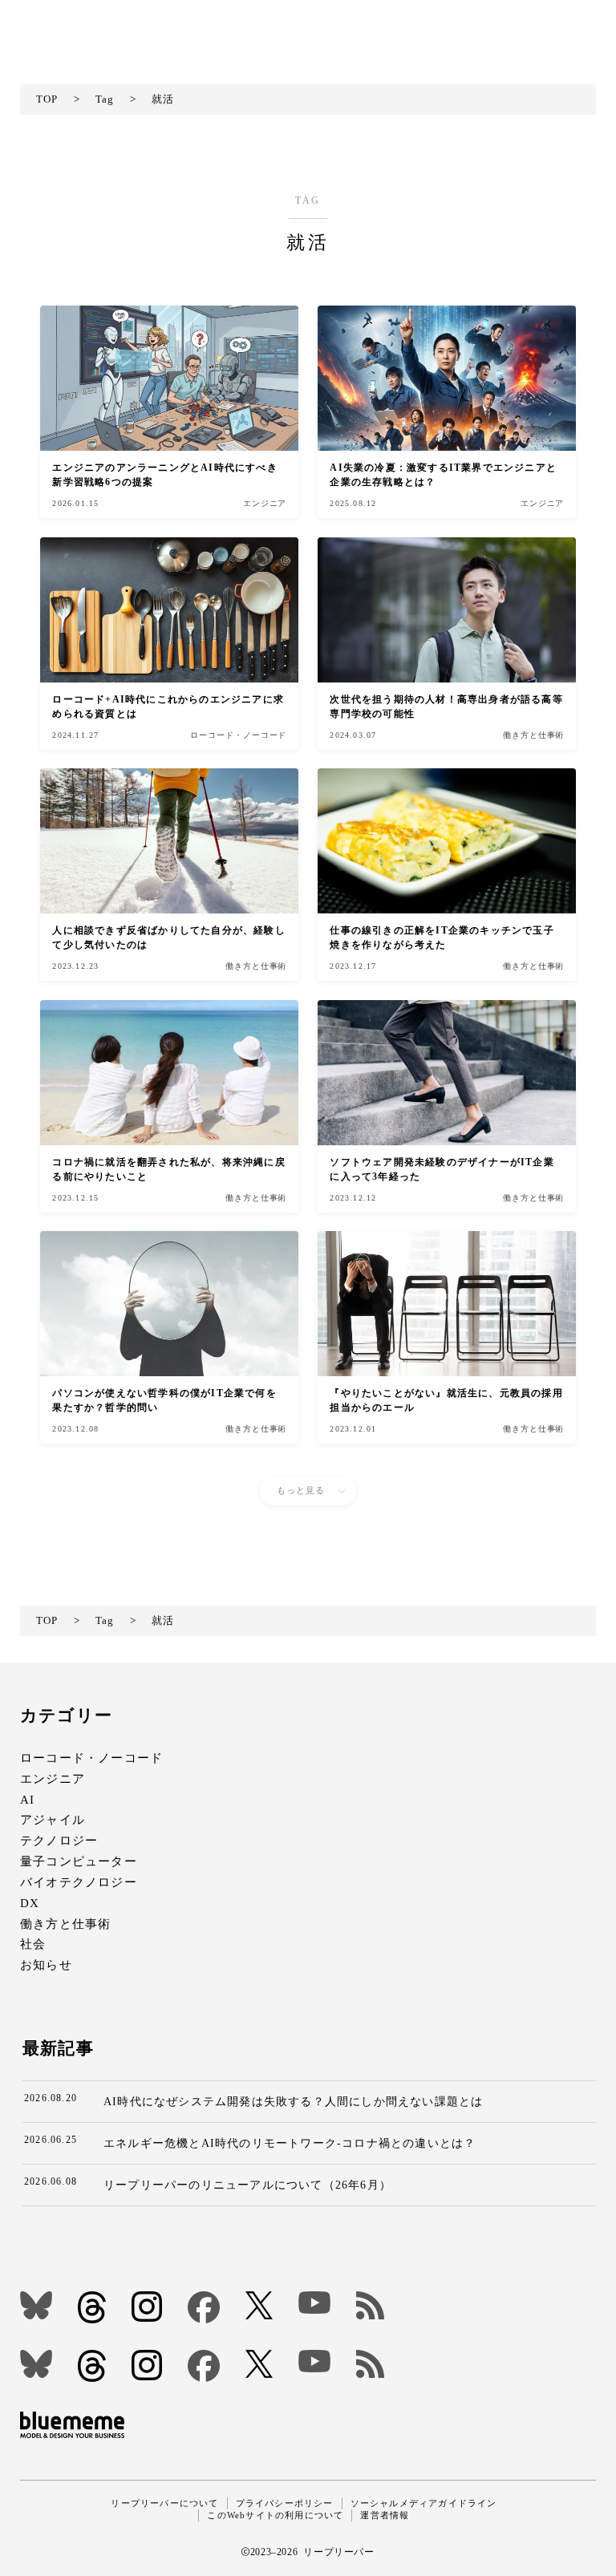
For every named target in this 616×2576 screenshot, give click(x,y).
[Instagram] (147, 2307)
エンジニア (53, 1778)
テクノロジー (59, 1841)
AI (27, 1799)
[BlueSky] (36, 2305)
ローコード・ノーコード (91, 1758)
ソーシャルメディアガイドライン (424, 2503)
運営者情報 (385, 2515)
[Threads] (92, 2307)
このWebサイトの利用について (275, 2515)
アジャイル (53, 1820)
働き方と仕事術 (65, 1924)
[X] (259, 2305)
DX (30, 1903)
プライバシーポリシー (285, 2503)
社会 (33, 1944)
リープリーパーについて (164, 2503)
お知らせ (46, 1965)
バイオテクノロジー (79, 1882)
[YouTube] (314, 2303)
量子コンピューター (79, 1861)
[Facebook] (204, 2307)
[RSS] (370, 2305)
